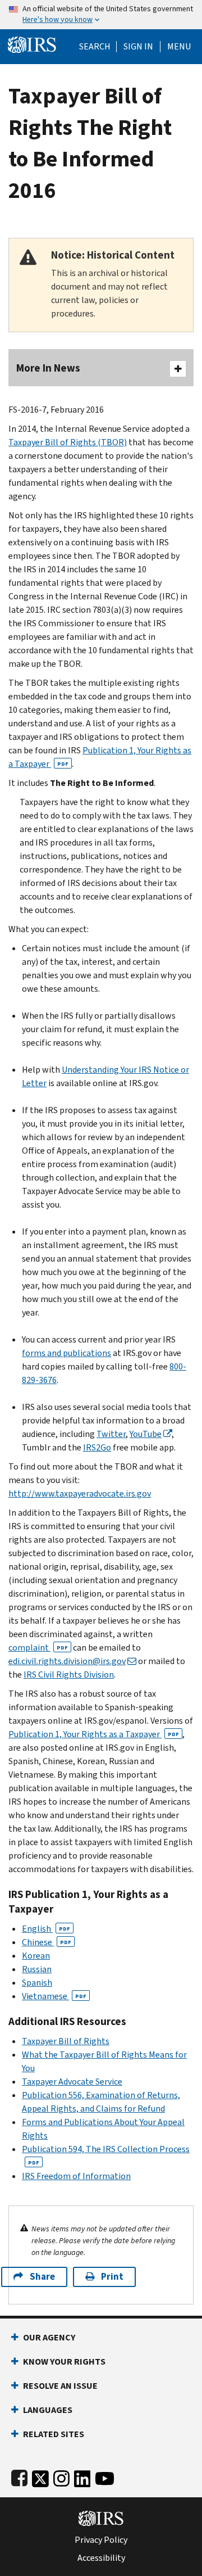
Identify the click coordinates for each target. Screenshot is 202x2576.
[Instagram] (61, 2476)
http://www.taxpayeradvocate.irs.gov (80, 1493)
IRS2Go (97, 1447)
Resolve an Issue (60, 2386)
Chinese (47, 1942)
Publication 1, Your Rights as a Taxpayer (94, 1734)
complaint (38, 1648)
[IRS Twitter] (40, 2476)
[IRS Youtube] (105, 2476)
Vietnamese (54, 1996)
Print (112, 2277)
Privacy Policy (101, 2540)
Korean (36, 1956)
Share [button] (42, 2277)
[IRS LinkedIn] (82, 2476)
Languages (48, 2410)
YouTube (146, 1434)
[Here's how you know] (101, 15)
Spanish (37, 1983)
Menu (179, 47)
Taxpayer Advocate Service (72, 2082)
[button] (138, 47)
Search (95, 47)
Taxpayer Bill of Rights (66, 2041)
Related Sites (54, 2434)
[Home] (32, 44)
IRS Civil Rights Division (69, 1675)
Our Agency (49, 2337)
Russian (37, 1969)
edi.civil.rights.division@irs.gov (67, 1661)
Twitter (111, 1434)
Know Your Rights (64, 2362)
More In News (48, 368)
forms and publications (66, 1353)
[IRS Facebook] (19, 2476)
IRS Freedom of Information (76, 2176)
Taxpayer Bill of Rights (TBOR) (68, 442)
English (46, 1929)
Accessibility (101, 2558)
